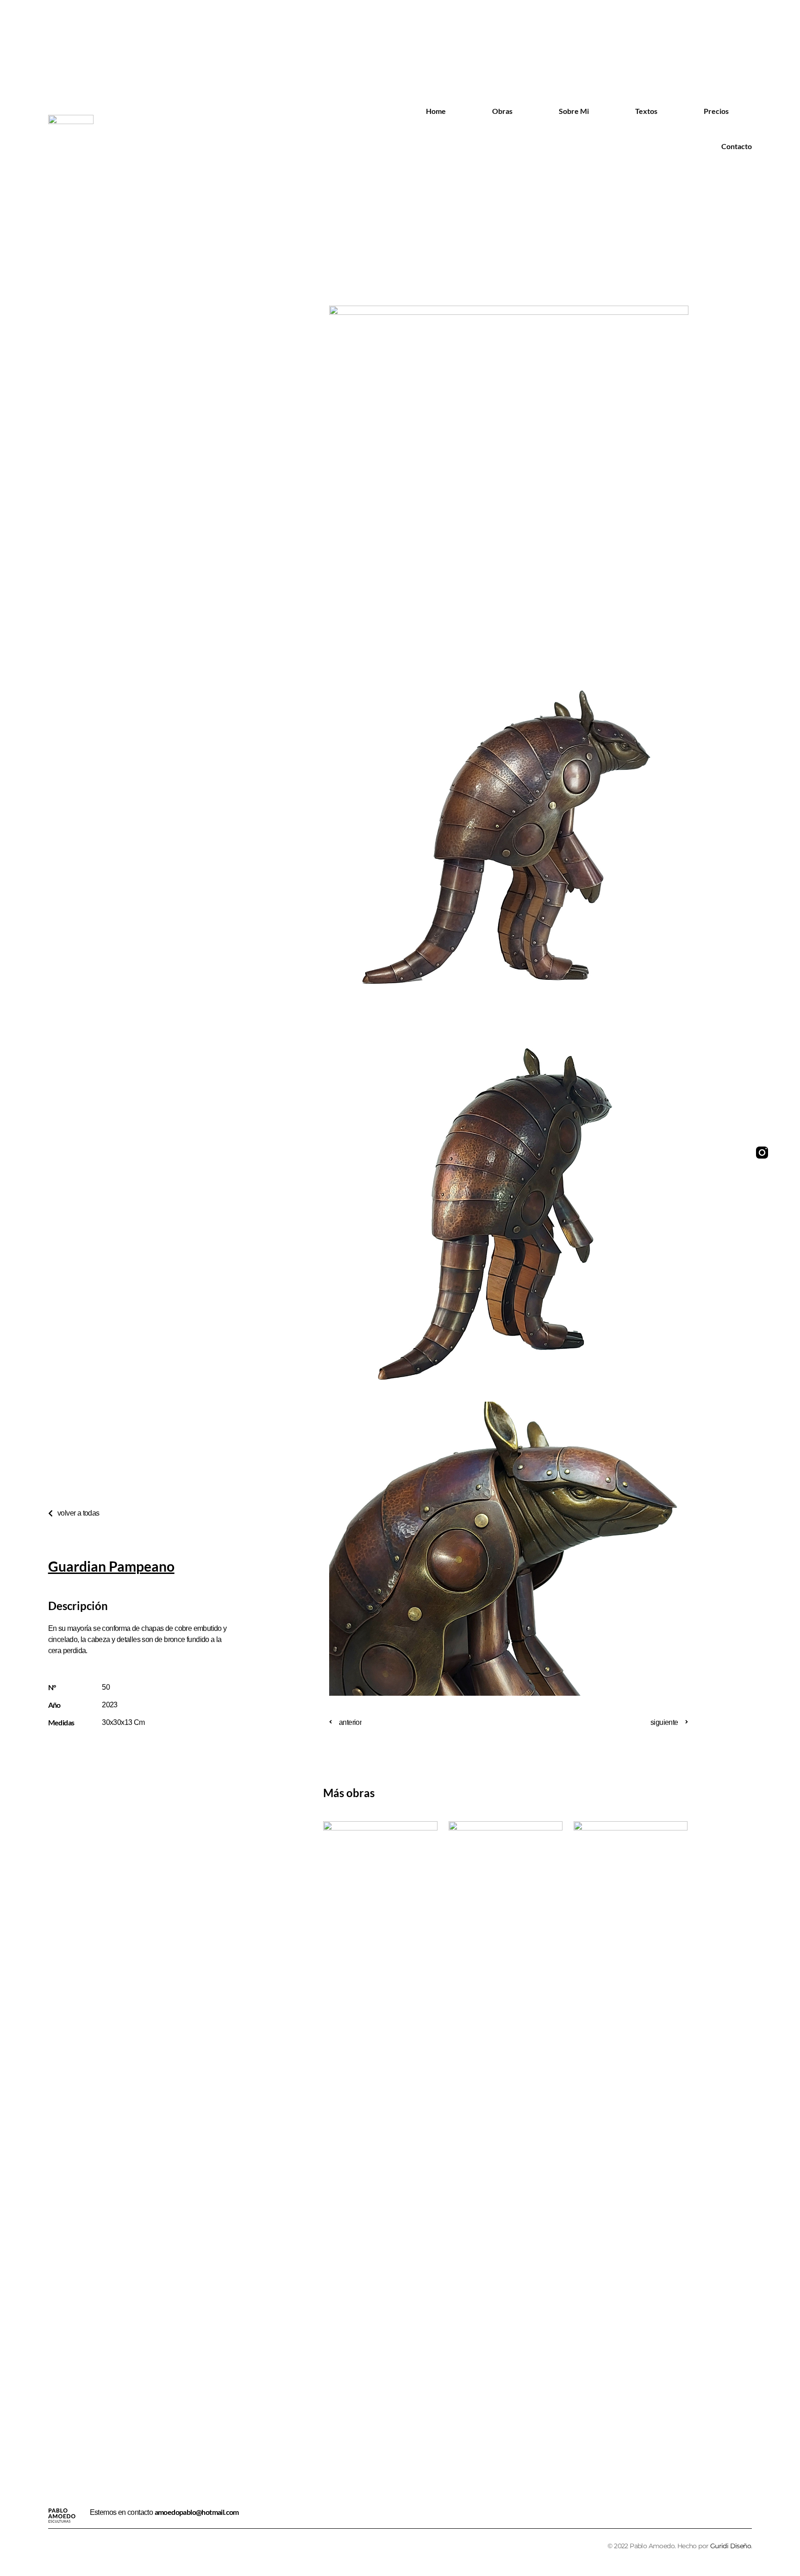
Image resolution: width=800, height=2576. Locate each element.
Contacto (737, 146)
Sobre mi (574, 111)
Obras (502, 111)
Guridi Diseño (731, 2546)
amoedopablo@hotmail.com (197, 2512)
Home (436, 111)
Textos (646, 111)
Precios (716, 111)
